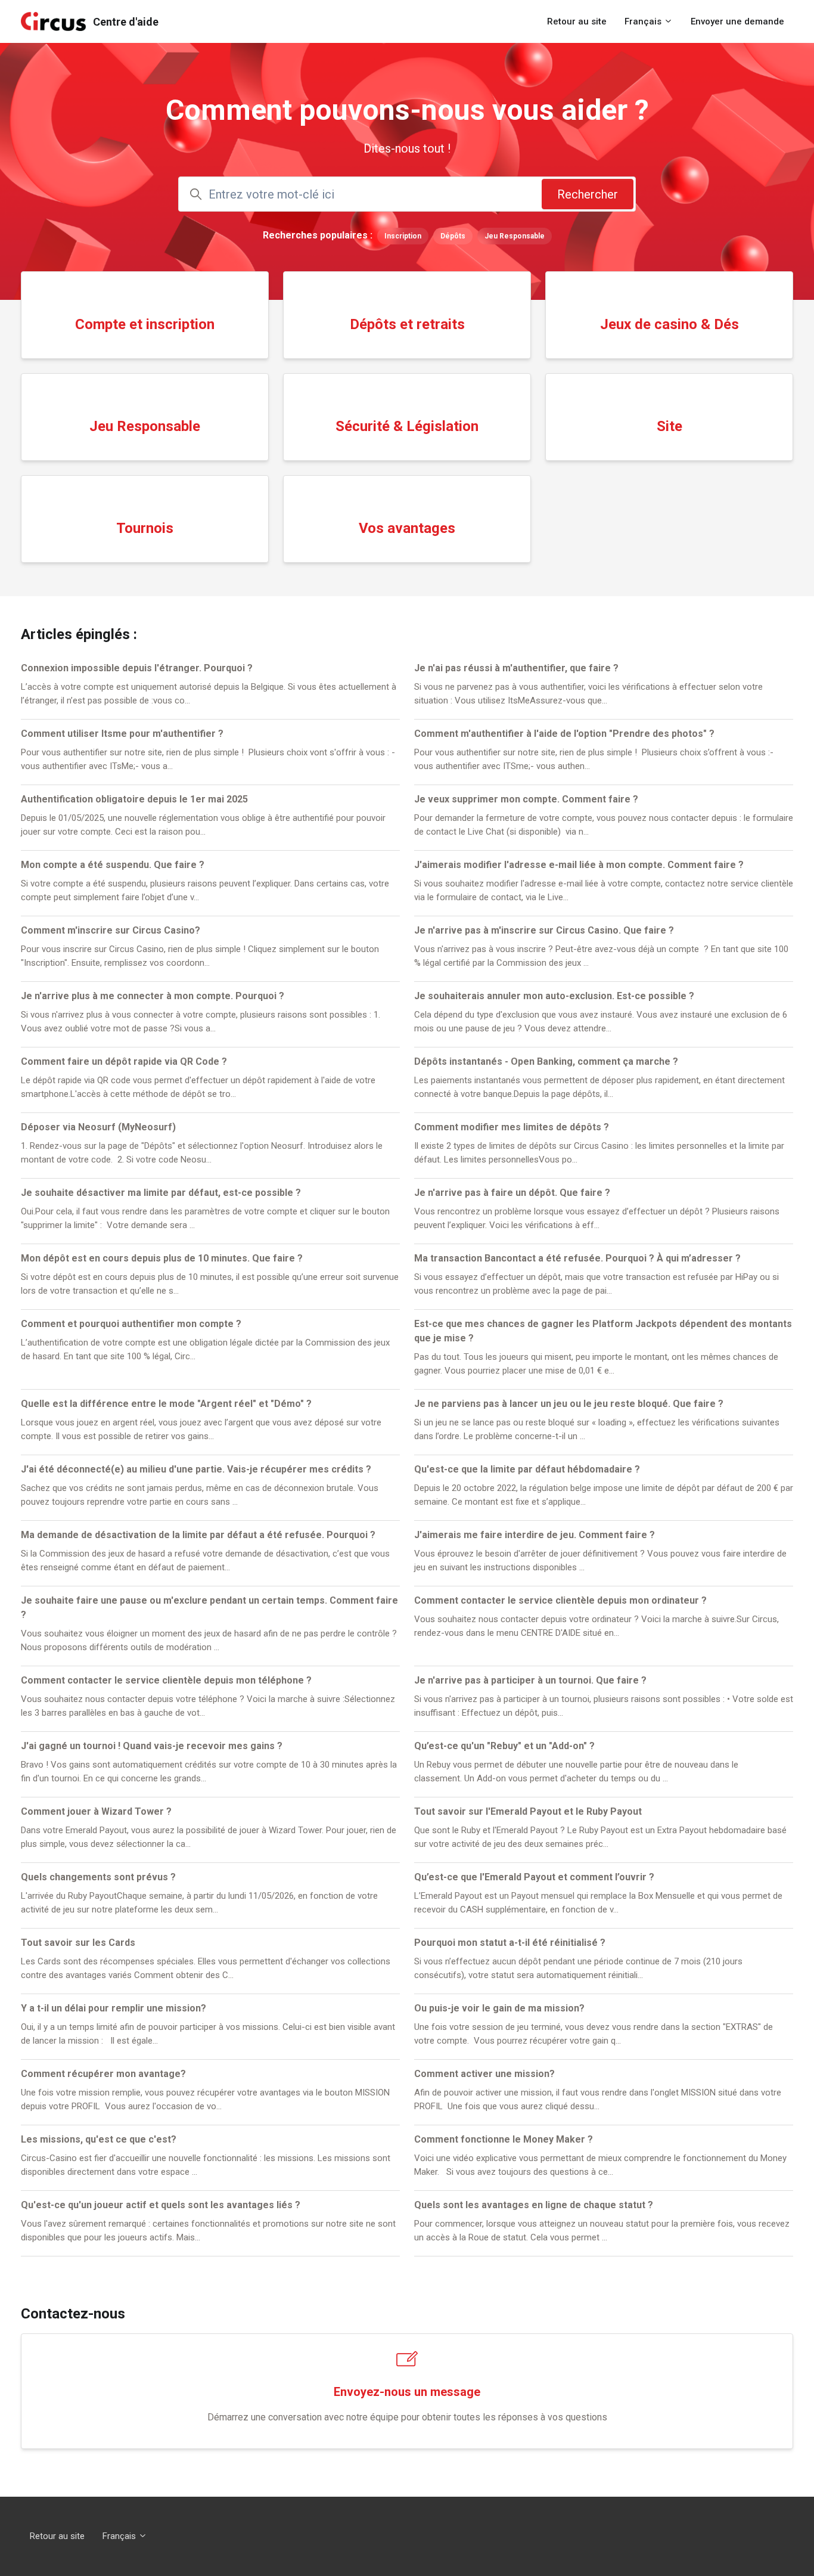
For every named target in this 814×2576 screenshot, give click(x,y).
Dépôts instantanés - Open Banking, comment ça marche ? (546, 1061)
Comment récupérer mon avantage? (103, 2074)
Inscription (403, 236)
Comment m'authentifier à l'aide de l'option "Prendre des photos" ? (564, 734)
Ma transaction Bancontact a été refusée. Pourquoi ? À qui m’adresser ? (577, 1258)
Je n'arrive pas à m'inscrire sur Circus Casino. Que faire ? (544, 930)
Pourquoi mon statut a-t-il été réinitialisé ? (510, 1943)
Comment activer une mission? (484, 2074)
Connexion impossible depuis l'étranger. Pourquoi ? (137, 668)
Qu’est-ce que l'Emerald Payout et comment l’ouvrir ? (534, 1877)
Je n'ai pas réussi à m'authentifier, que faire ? (516, 668)
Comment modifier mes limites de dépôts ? (512, 1127)
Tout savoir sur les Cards (78, 1943)
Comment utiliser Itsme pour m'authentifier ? (122, 734)
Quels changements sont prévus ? (98, 1877)
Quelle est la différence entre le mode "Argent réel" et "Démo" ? (166, 1404)
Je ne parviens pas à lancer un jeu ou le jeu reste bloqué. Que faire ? (569, 1404)
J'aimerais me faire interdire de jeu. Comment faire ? (535, 1535)
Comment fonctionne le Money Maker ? (504, 2139)
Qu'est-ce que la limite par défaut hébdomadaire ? (527, 1469)
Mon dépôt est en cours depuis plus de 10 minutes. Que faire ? (162, 1258)
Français (644, 21)
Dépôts (453, 236)
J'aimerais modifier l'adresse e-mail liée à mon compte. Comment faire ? (579, 865)
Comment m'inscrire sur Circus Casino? (111, 930)
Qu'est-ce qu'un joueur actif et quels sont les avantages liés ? (161, 2205)
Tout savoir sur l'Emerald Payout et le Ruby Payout (528, 1811)
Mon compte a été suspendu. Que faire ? (113, 865)
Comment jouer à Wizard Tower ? (96, 1811)
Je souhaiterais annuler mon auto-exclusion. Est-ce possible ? (554, 996)
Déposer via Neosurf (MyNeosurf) (98, 1127)
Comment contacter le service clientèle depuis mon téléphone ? (166, 1680)
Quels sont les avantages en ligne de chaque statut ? (534, 2205)
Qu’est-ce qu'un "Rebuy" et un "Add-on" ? (504, 1746)
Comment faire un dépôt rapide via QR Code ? (124, 1061)
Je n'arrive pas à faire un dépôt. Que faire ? (512, 1193)
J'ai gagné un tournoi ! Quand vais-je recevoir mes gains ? (152, 1746)
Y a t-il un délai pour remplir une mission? (114, 2008)
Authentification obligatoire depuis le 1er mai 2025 (134, 799)
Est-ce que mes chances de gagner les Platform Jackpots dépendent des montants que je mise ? (603, 1331)
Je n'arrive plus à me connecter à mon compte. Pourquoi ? (153, 996)
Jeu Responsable (515, 236)
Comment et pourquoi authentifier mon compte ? (131, 1324)
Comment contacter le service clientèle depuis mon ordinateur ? (560, 1600)
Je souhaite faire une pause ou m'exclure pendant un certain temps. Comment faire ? (209, 1608)
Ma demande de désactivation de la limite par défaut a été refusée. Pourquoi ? (198, 1535)
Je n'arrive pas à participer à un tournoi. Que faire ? (530, 1680)
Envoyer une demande (737, 21)
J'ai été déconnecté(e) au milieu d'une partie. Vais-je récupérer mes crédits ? (196, 1469)
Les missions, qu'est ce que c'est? (99, 2139)
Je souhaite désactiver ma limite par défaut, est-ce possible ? (161, 1193)
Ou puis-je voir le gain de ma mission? (499, 2008)
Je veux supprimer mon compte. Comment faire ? (526, 799)
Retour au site (577, 21)
